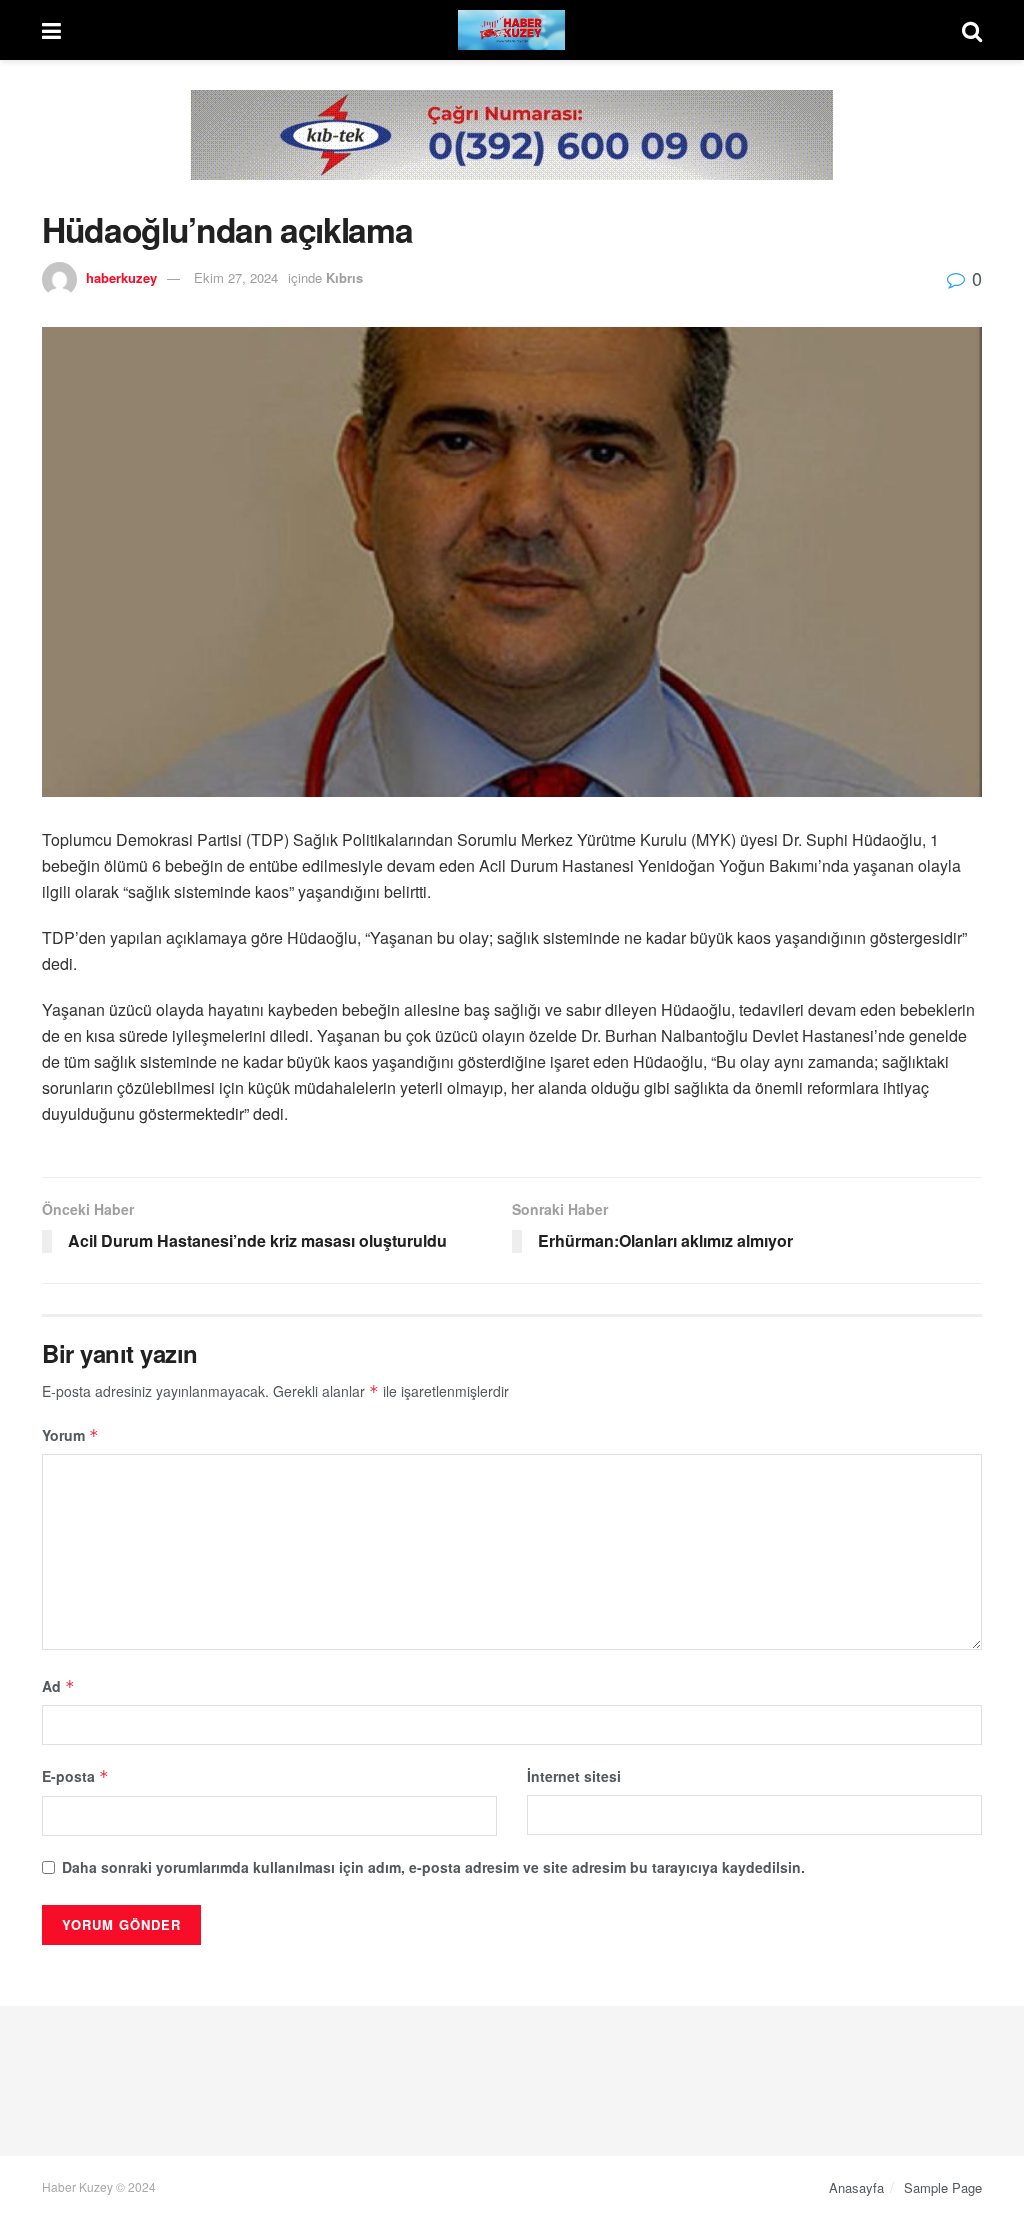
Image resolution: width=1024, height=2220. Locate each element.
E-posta (75, 1776)
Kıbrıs (344, 277)
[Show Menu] (51, 30)
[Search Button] (972, 30)
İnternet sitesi (574, 1776)
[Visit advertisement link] (512, 150)
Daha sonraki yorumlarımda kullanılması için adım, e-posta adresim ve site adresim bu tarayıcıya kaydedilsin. (433, 1867)
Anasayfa (856, 2187)
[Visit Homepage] (512, 30)
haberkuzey (121, 277)
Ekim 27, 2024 (236, 277)
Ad (58, 1686)
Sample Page (943, 2187)
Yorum (70, 1435)
